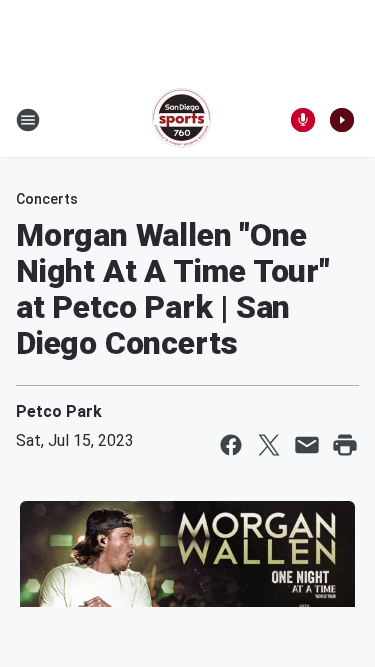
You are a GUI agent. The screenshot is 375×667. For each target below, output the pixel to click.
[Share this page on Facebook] (231, 445)
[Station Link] (181, 120)
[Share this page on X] (269, 445)
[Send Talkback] (303, 120)
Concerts (47, 199)
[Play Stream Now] (342, 120)
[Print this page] (345, 445)
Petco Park (59, 411)
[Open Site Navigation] (28, 120)
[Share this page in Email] (307, 445)
